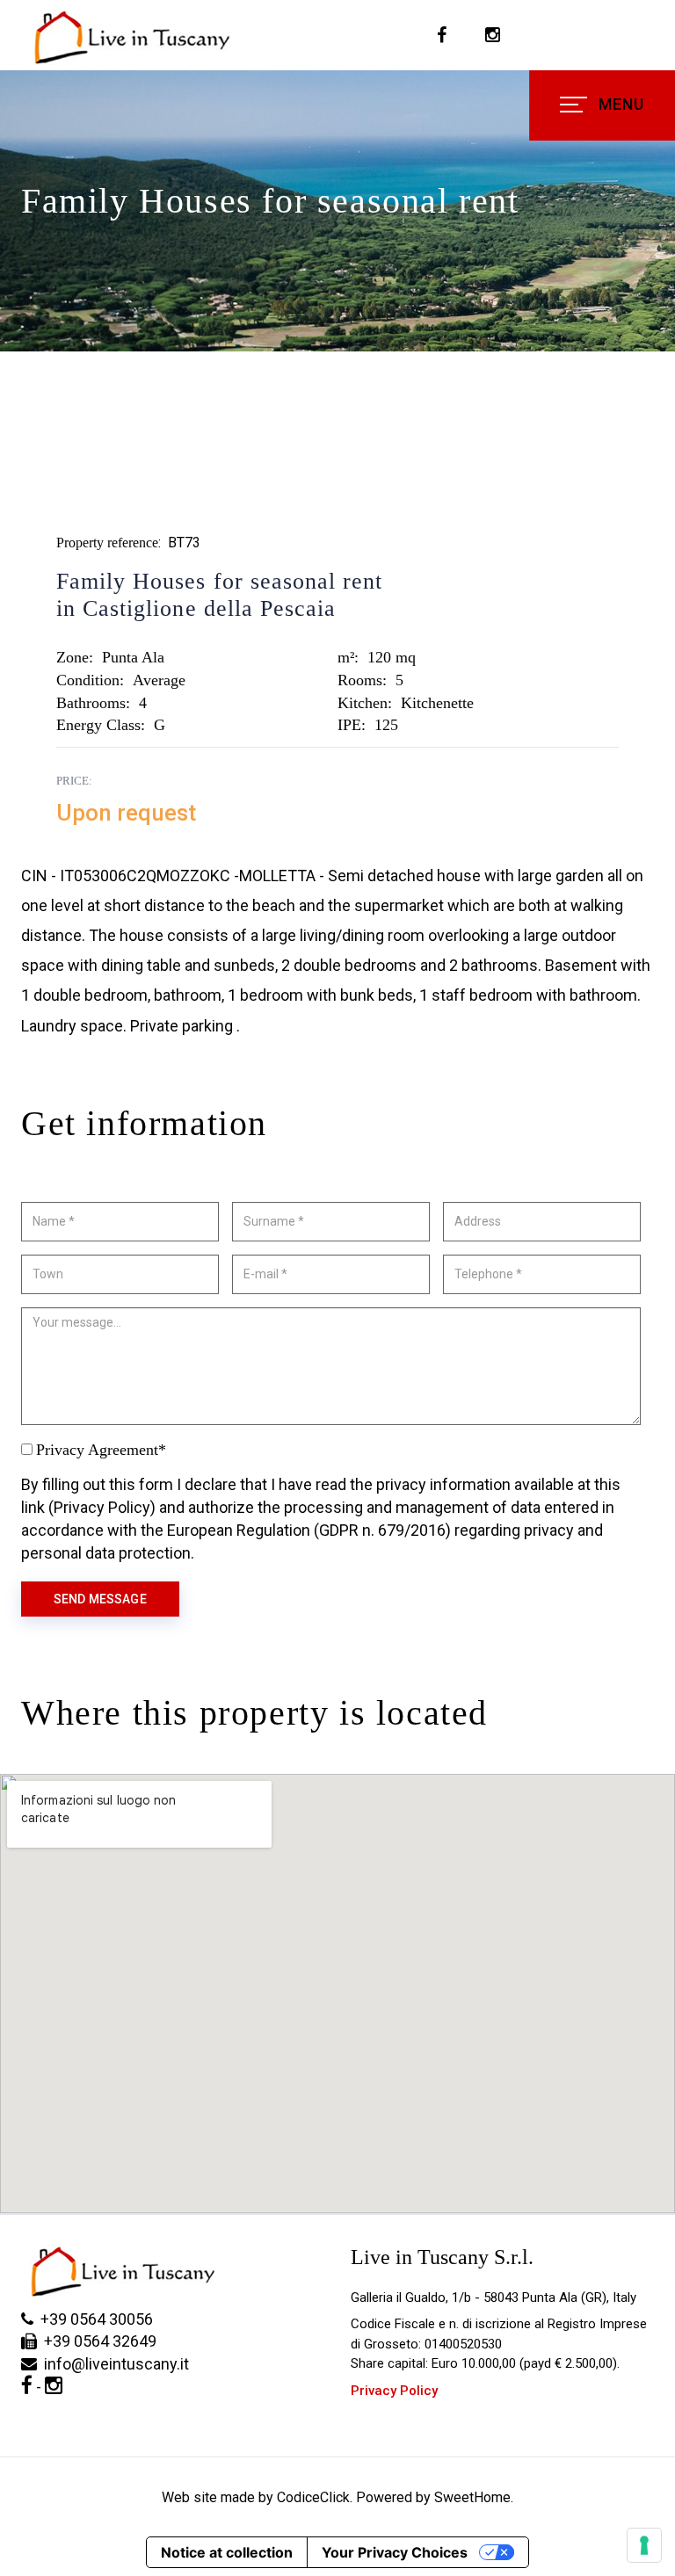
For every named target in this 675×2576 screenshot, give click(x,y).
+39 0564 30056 (93, 2319)
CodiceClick (313, 2497)
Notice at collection (227, 2552)
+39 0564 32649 (97, 2341)
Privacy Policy (394, 2391)
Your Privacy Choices (395, 2552)
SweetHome (472, 2497)
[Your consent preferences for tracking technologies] (644, 2545)
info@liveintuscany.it (113, 2364)
